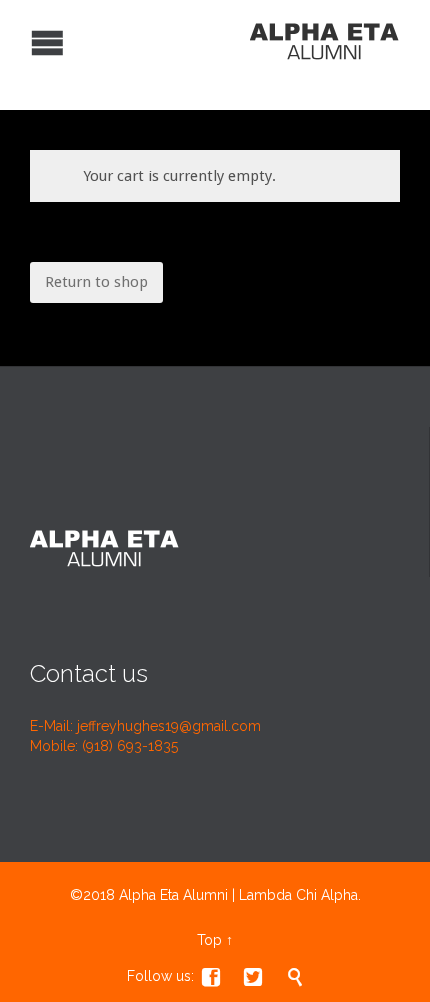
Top (209, 940)
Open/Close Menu (17, 40)
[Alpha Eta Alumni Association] (200, 40)
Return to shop (96, 282)
